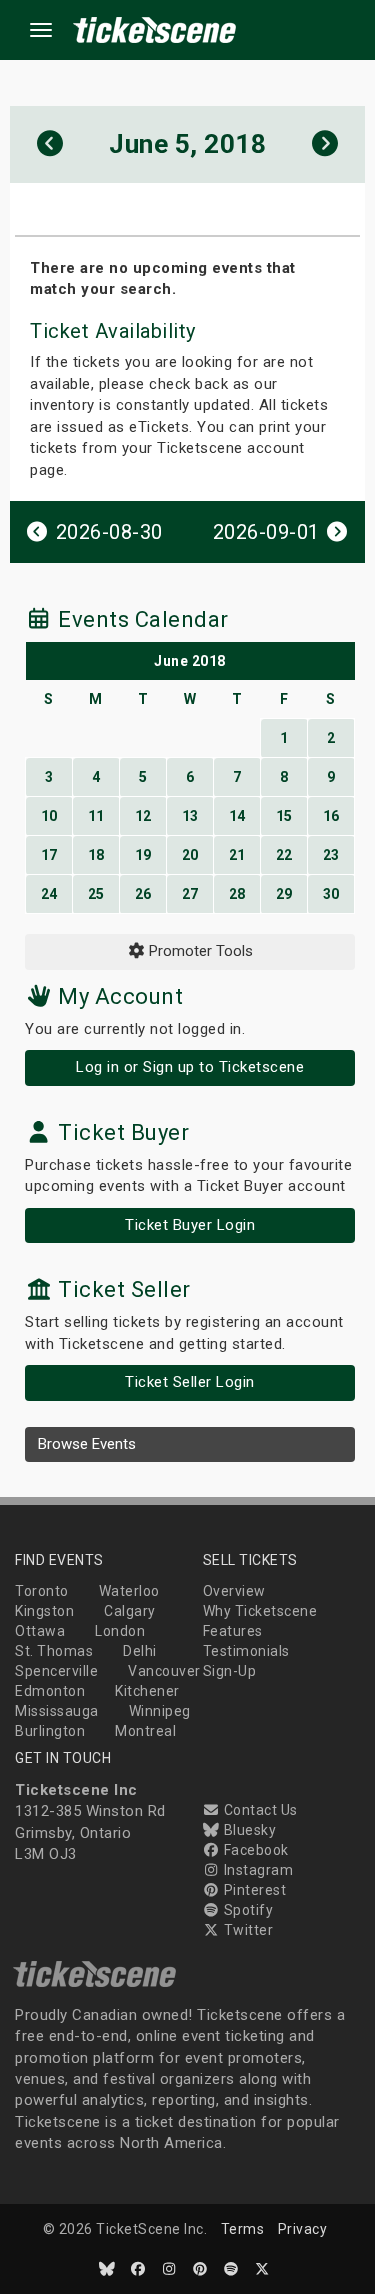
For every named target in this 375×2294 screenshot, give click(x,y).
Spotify (246, 1910)
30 (331, 894)
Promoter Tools (199, 951)
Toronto (42, 1591)
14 (237, 816)
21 (237, 855)
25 (96, 894)
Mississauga (57, 1711)
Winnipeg (160, 1711)
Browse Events (87, 1444)
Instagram (256, 1870)
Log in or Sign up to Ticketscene (190, 1067)
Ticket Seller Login (190, 1382)
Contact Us (259, 1810)
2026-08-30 (106, 532)
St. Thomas (54, 1651)
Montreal (145, 1731)
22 (284, 855)
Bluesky (248, 1830)
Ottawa (40, 1631)
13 (190, 816)
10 (49, 816)
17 (49, 855)
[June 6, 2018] (325, 144)
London (120, 1631)
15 (284, 816)
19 (143, 855)
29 (284, 894)
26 (143, 894)
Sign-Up (230, 1671)
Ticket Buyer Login (190, 1225)
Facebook (254, 1850)
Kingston (44, 1611)
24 (49, 894)
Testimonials (246, 1651)
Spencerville (56, 1671)
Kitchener (147, 1691)
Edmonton (50, 1691)
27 (190, 894)
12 (143, 816)
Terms (243, 2229)
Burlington (50, 1731)
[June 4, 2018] (50, 144)
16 (331, 816)
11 (96, 816)
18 (96, 855)
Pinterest (253, 1890)
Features (233, 1631)
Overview (234, 1591)
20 (190, 855)
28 (237, 894)
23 (331, 855)
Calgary (130, 1611)
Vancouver (164, 1671)
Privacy (303, 2229)
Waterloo (129, 1591)
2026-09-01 (269, 532)
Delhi (140, 1651)
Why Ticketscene (260, 1611)
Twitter (246, 1930)
